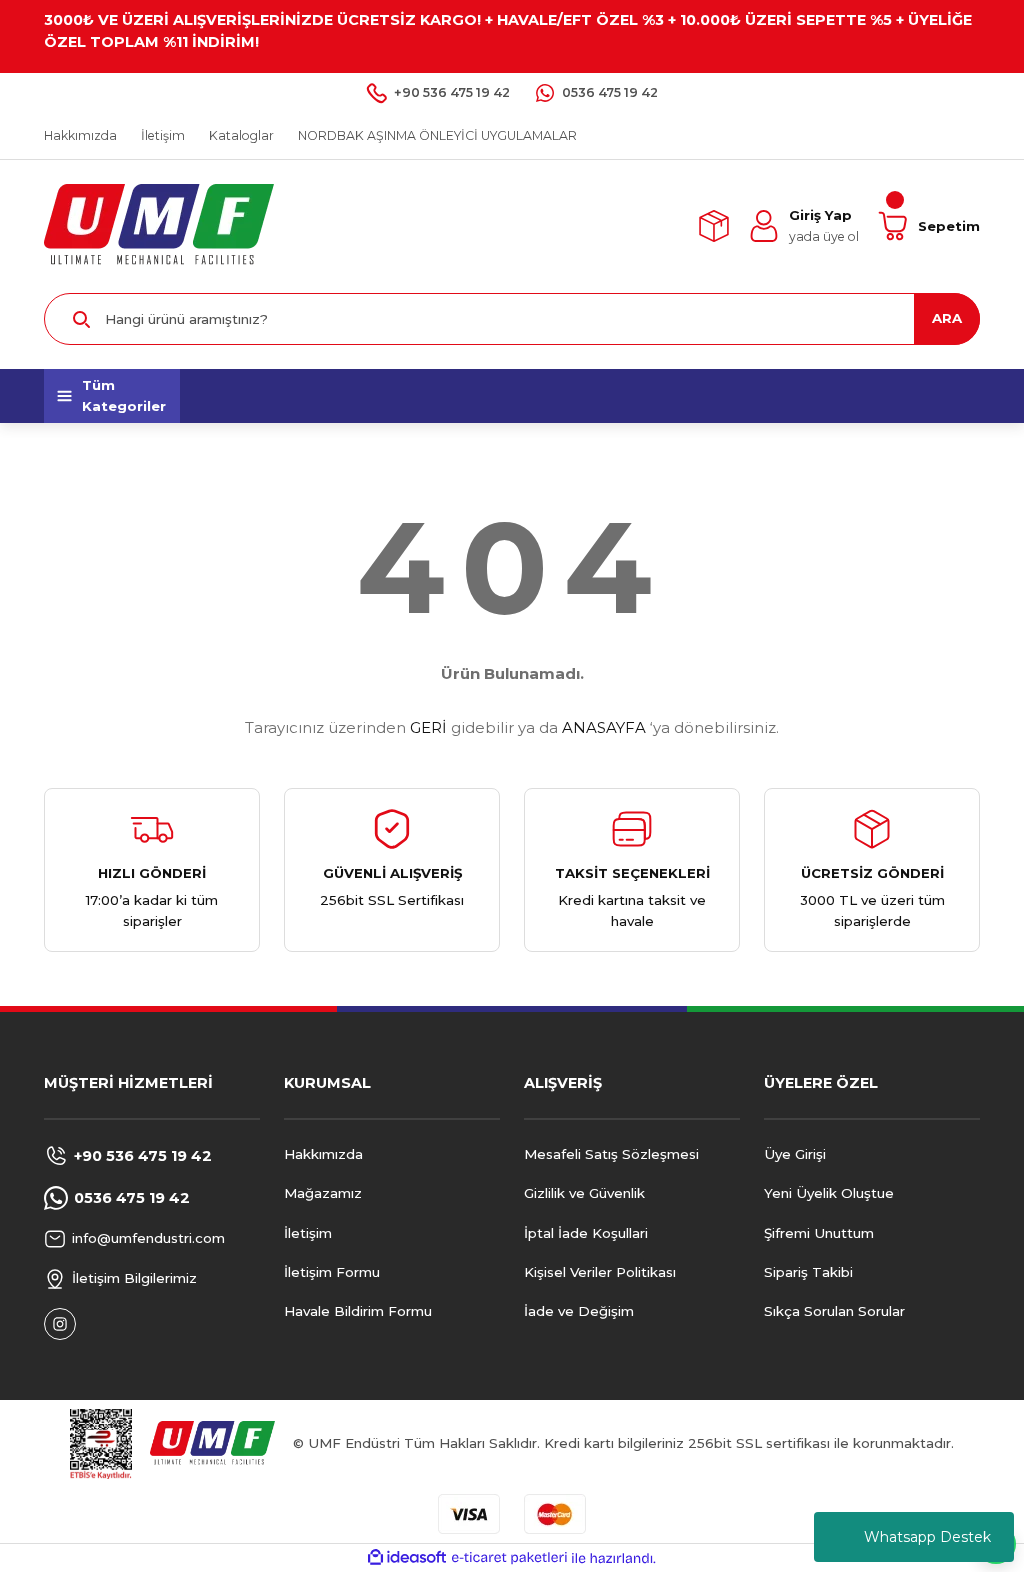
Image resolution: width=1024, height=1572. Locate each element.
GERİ (428, 727)
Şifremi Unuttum (819, 1233)
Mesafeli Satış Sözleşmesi (611, 1154)
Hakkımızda (323, 1154)
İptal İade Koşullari (586, 1233)
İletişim (308, 1233)
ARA (947, 318)
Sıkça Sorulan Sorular (834, 1311)
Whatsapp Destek (927, 1537)
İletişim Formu (332, 1272)
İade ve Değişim (579, 1311)
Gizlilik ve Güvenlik (584, 1193)
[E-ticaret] (509, 1558)
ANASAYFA (604, 727)
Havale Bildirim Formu (358, 1311)
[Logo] (159, 225)
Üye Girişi (795, 1154)
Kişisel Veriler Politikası (600, 1272)
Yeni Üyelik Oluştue (829, 1193)
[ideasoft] (407, 1558)
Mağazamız (323, 1193)
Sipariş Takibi (808, 1272)
